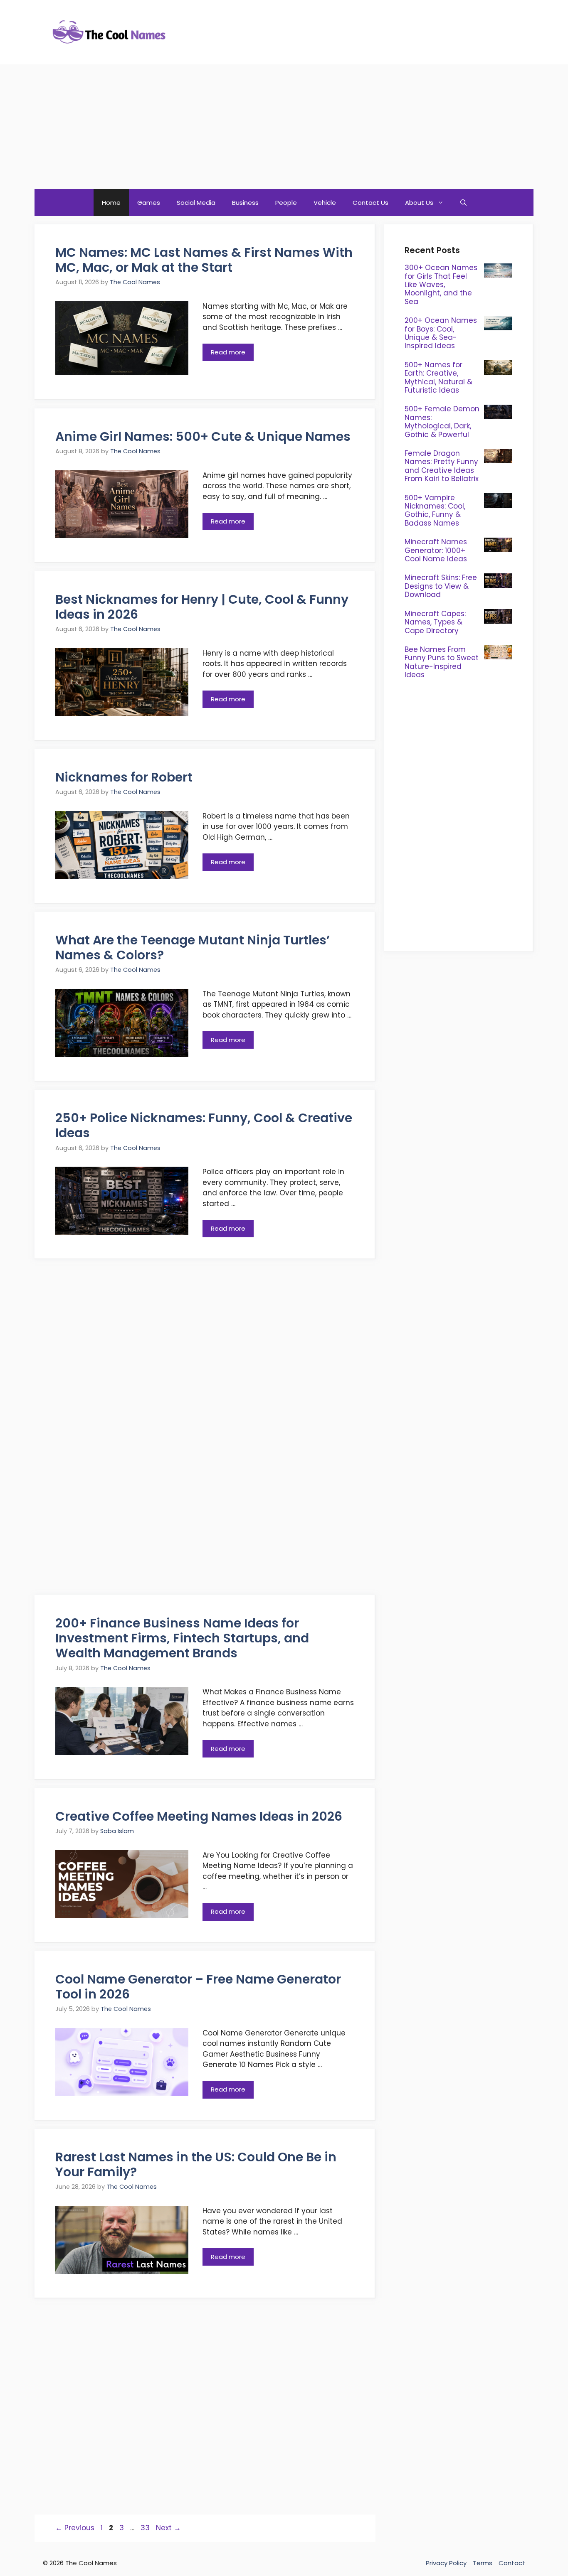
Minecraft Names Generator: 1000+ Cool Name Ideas (436, 550)
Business (245, 203)
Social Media (196, 203)
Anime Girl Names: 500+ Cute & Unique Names (203, 436)
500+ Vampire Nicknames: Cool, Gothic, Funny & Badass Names (435, 510)
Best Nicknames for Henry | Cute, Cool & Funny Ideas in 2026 (202, 607)
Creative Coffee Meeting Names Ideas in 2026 (199, 1816)
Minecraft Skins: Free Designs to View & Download (441, 586)
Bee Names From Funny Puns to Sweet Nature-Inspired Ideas (442, 662)
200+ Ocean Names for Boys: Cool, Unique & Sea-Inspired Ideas (441, 333)
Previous (75, 2528)
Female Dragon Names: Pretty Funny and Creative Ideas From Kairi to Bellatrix (442, 466)
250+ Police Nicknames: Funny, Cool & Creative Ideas (204, 1125)
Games (149, 203)
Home (111, 203)
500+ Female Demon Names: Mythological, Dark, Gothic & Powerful (442, 422)
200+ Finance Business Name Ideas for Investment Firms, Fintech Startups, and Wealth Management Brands (182, 1638)
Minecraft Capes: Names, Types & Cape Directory (435, 622)
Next (168, 2528)
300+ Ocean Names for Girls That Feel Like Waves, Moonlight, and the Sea (441, 285)
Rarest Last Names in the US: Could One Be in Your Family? (196, 2164)
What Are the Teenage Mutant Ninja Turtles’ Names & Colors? (193, 948)
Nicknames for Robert (124, 777)
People (286, 203)
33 (146, 2528)
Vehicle (325, 203)
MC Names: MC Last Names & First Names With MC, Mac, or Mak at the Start (204, 260)
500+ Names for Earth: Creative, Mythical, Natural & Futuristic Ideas (438, 377)
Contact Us (370, 203)
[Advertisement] (284, 127)
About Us (419, 203)
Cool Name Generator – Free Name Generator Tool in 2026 (198, 1987)
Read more (228, 352)
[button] (463, 203)
